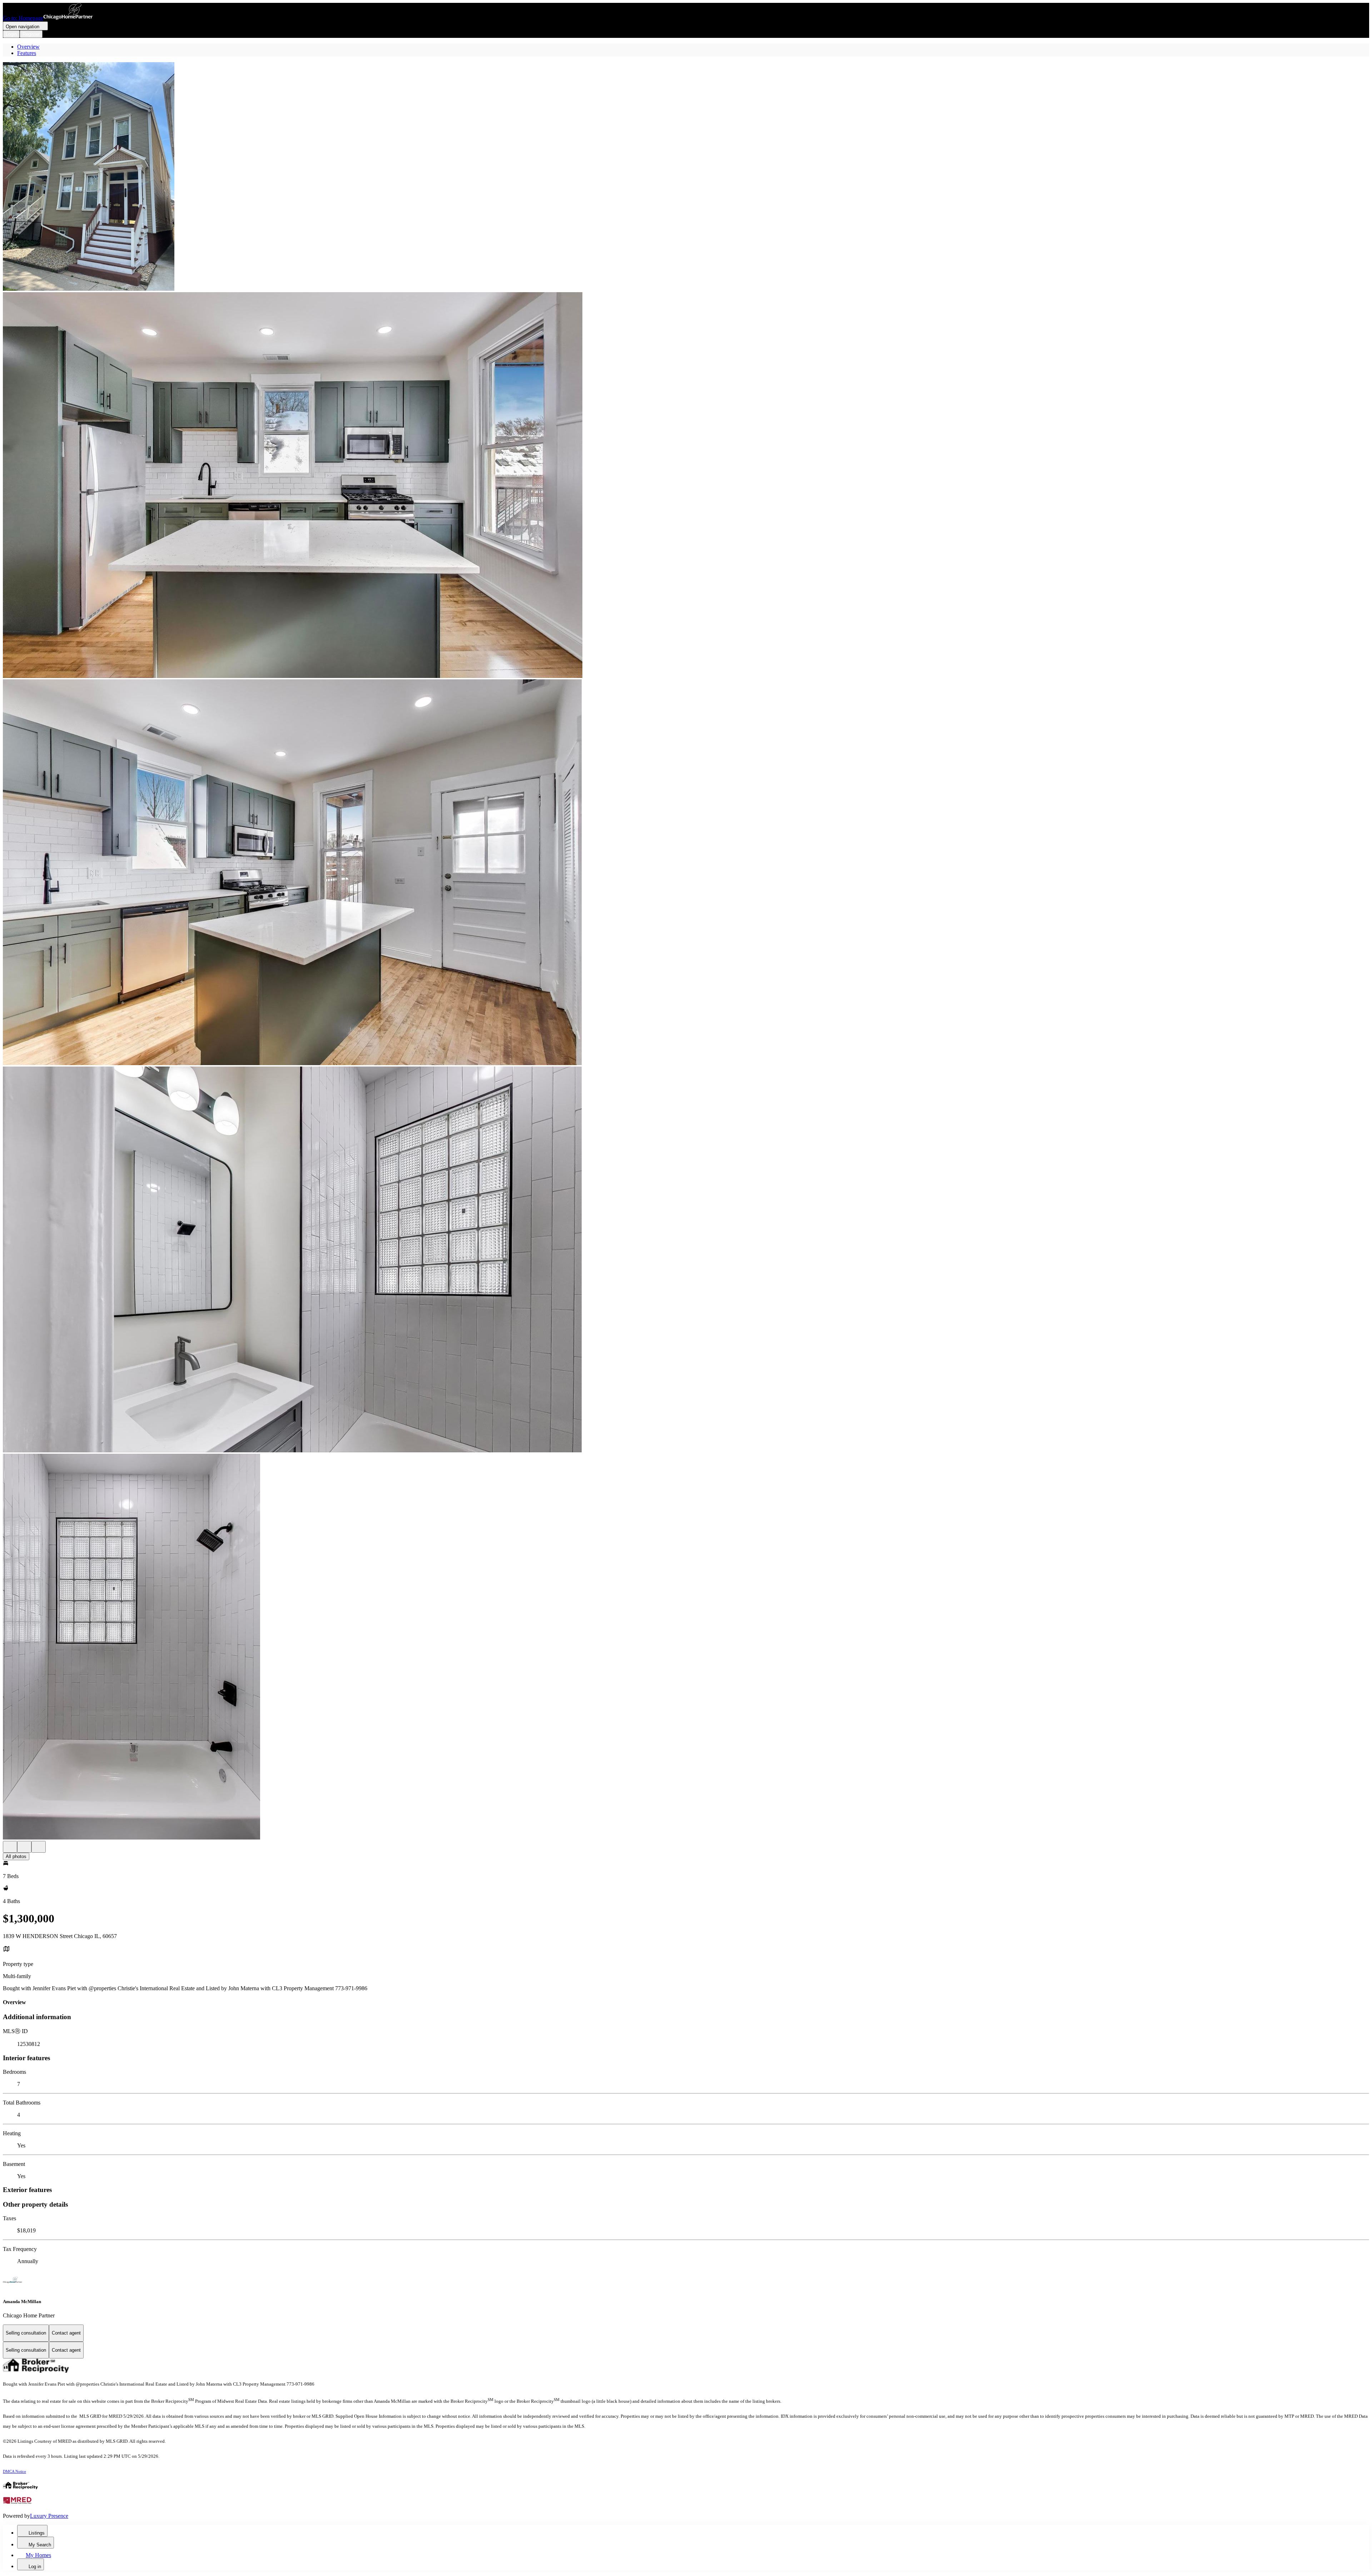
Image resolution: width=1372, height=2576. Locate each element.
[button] (686, 177)
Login (11, 34)
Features (27, 53)
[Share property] (39, 1847)
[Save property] (24, 1847)
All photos (16, 1856)
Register (31, 34)
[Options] (10, 1847)
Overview (28, 47)
